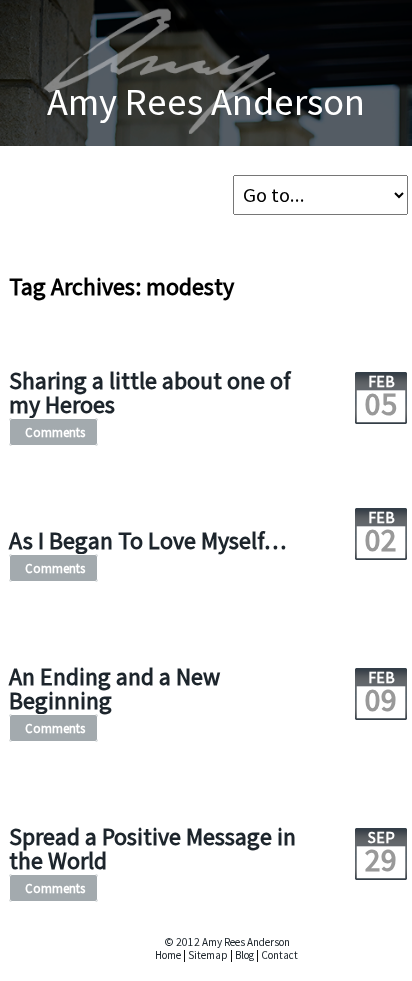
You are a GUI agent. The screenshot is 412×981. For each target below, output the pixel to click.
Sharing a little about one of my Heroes (150, 392)
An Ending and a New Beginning (114, 688)
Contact (279, 955)
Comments (55, 432)
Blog (244, 955)
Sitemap (208, 955)
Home (168, 955)
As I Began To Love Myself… (147, 540)
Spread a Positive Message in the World (152, 848)
